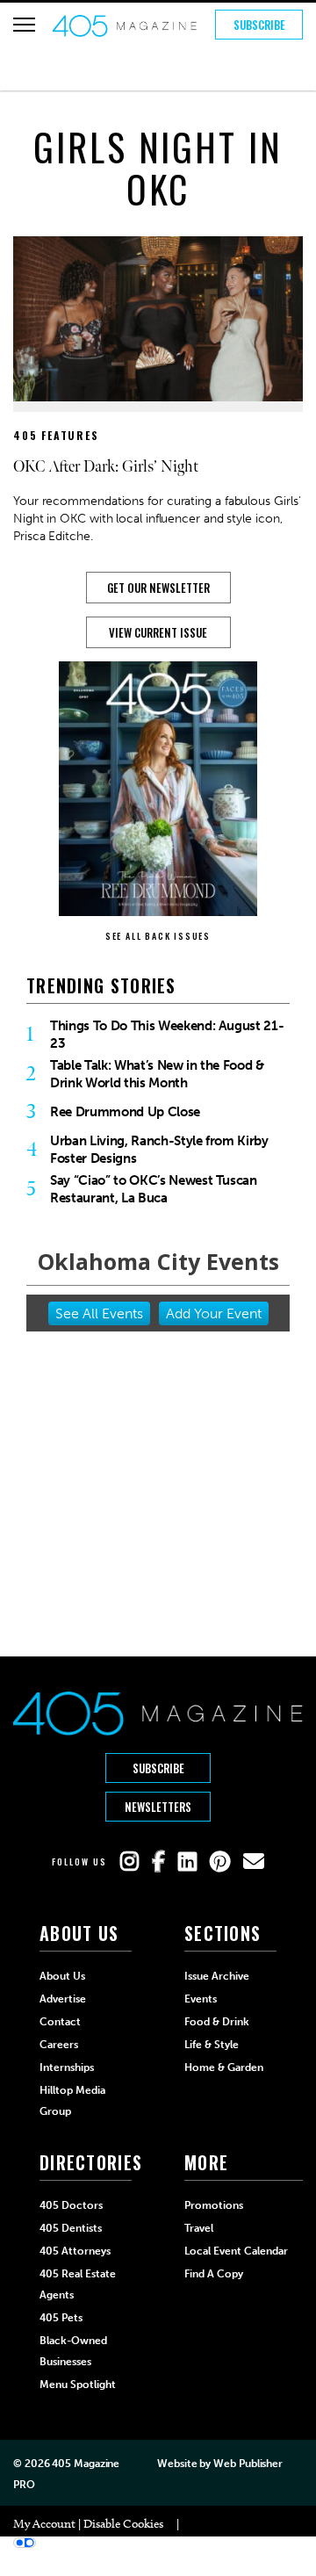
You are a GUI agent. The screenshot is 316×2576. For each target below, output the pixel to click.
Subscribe (259, 25)
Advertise (63, 1999)
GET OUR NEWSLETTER (158, 588)
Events (201, 1999)
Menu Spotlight (78, 2385)
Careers (59, 2045)
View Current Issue (158, 632)
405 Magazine (86, 2464)
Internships (67, 2067)
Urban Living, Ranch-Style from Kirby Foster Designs (159, 1150)
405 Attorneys (75, 2251)
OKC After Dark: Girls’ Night (106, 467)
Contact (60, 2022)
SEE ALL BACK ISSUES (158, 936)
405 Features (56, 435)
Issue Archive (217, 1976)
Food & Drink (217, 2022)
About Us (62, 1976)
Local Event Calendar (236, 2251)
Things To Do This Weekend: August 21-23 (167, 1035)
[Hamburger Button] (24, 25)
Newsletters (158, 1807)
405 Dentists (71, 2228)
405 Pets (61, 2318)
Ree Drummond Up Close (125, 1112)
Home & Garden (224, 2067)
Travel (199, 2228)
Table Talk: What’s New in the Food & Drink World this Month (157, 1074)
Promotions (214, 2205)
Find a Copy (214, 2274)
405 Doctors (71, 2205)
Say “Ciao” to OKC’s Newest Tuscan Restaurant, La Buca (154, 1189)
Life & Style (212, 2045)
